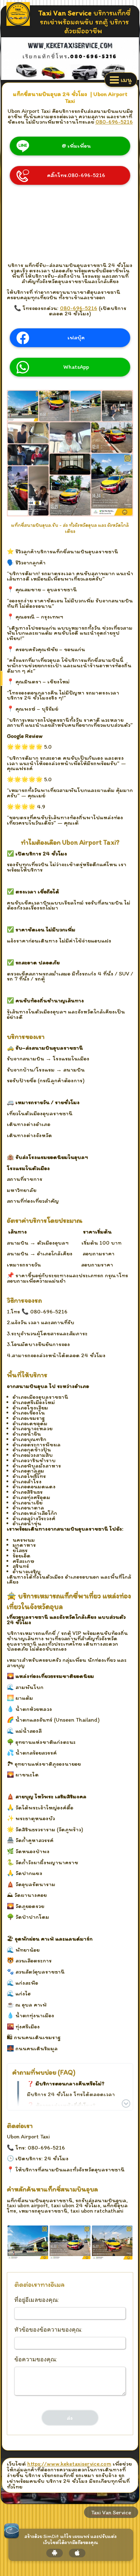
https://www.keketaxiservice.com (69, 2464)
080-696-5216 (114, 122)
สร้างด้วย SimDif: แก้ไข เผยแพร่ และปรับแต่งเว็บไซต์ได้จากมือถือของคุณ (71, 2540)
